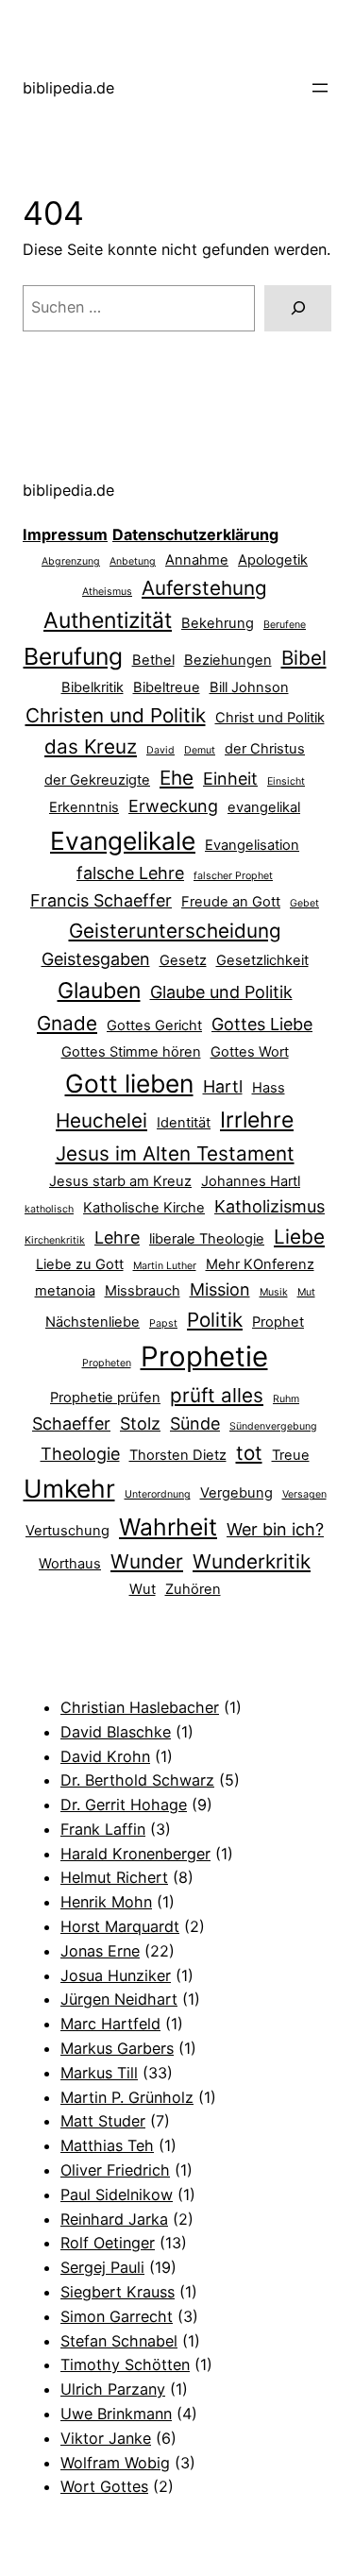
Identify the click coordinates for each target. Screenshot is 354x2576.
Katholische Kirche (144, 1208)
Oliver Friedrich (115, 2170)
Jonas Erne (100, 1951)
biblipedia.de (68, 88)
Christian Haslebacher (140, 1707)
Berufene (285, 625)
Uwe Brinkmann (116, 2414)
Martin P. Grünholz (127, 2097)
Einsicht (286, 781)
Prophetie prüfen (105, 1398)
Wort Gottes (104, 2486)
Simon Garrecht (117, 2316)
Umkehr (69, 1488)
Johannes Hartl (251, 1181)
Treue (291, 1455)
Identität (184, 1123)
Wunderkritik (252, 1561)
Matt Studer (103, 2121)
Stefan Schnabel (119, 2341)
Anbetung (133, 561)
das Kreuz (91, 746)
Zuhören (193, 1589)
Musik (274, 1292)
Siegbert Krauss (118, 2292)
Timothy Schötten (125, 2364)
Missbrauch (143, 1291)
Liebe (299, 1237)
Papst (163, 1323)
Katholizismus (270, 1206)
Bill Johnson (249, 687)
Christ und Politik (270, 718)
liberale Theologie (207, 1239)
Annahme (197, 560)
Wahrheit (168, 1527)
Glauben (99, 991)
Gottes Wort (250, 1052)
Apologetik (273, 560)
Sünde (195, 1424)
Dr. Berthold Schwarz (137, 1780)
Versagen (304, 1494)
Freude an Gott (231, 902)
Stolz (140, 1424)
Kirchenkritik (55, 1240)
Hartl (223, 1086)
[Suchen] (298, 309)
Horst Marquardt (120, 1926)
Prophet (278, 1322)
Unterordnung (158, 1494)
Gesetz (183, 960)
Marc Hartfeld (110, 2024)
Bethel (153, 660)
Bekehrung (218, 623)
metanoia (65, 1291)
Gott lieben (129, 1083)
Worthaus (70, 1564)
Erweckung (173, 806)
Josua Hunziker (116, 1975)
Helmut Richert (114, 1877)
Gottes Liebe (262, 1024)
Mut (306, 1292)
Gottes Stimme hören (131, 1052)
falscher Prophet (233, 876)
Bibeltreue (167, 687)
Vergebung (236, 1493)
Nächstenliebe (93, 1322)
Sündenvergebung (273, 1426)
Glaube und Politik (221, 992)
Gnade (67, 1023)
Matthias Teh (107, 2145)
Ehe (177, 778)
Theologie (80, 1454)
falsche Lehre (130, 873)
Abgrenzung (71, 561)
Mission (220, 1289)
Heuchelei (101, 1120)
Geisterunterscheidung (175, 931)
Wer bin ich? (275, 1529)
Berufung (73, 656)
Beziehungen (228, 660)
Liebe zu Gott (80, 1264)
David (160, 750)
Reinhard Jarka (114, 2219)
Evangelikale (123, 840)
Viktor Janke (106, 2438)
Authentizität (108, 620)
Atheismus (107, 592)
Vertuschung (67, 1531)
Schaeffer (71, 1424)
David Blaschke (116, 1732)
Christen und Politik (116, 715)
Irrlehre (257, 1120)
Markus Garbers (117, 2048)
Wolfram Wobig (115, 2463)
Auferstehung (204, 588)
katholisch (49, 1209)
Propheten (107, 1363)
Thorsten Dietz (178, 1455)
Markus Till (99, 2073)
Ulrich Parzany (113, 2389)
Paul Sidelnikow (117, 2195)
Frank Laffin (103, 1829)
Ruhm (286, 1399)
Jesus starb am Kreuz (120, 1181)
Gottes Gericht (154, 1025)
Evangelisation (252, 845)
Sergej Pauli (102, 2267)
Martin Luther (165, 1266)
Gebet (304, 903)
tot (249, 1453)
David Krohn (105, 1756)
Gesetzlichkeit (262, 960)
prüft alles (217, 1395)
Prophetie (204, 1356)
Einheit (230, 779)
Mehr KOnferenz (260, 1264)
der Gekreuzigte (97, 780)
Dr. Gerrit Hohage (124, 1805)
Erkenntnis (84, 807)
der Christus (265, 749)
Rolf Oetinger (108, 2243)
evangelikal (264, 807)
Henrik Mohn (106, 1902)
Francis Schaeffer (101, 900)
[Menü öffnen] (320, 88)
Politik (215, 1320)
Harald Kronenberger (135, 1854)
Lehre (117, 1237)
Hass (269, 1088)
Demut (200, 750)
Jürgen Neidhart (119, 1999)
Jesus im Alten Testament (175, 1153)
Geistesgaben (96, 959)
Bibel (304, 658)
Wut (143, 1589)
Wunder (147, 1561)
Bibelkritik (93, 687)
